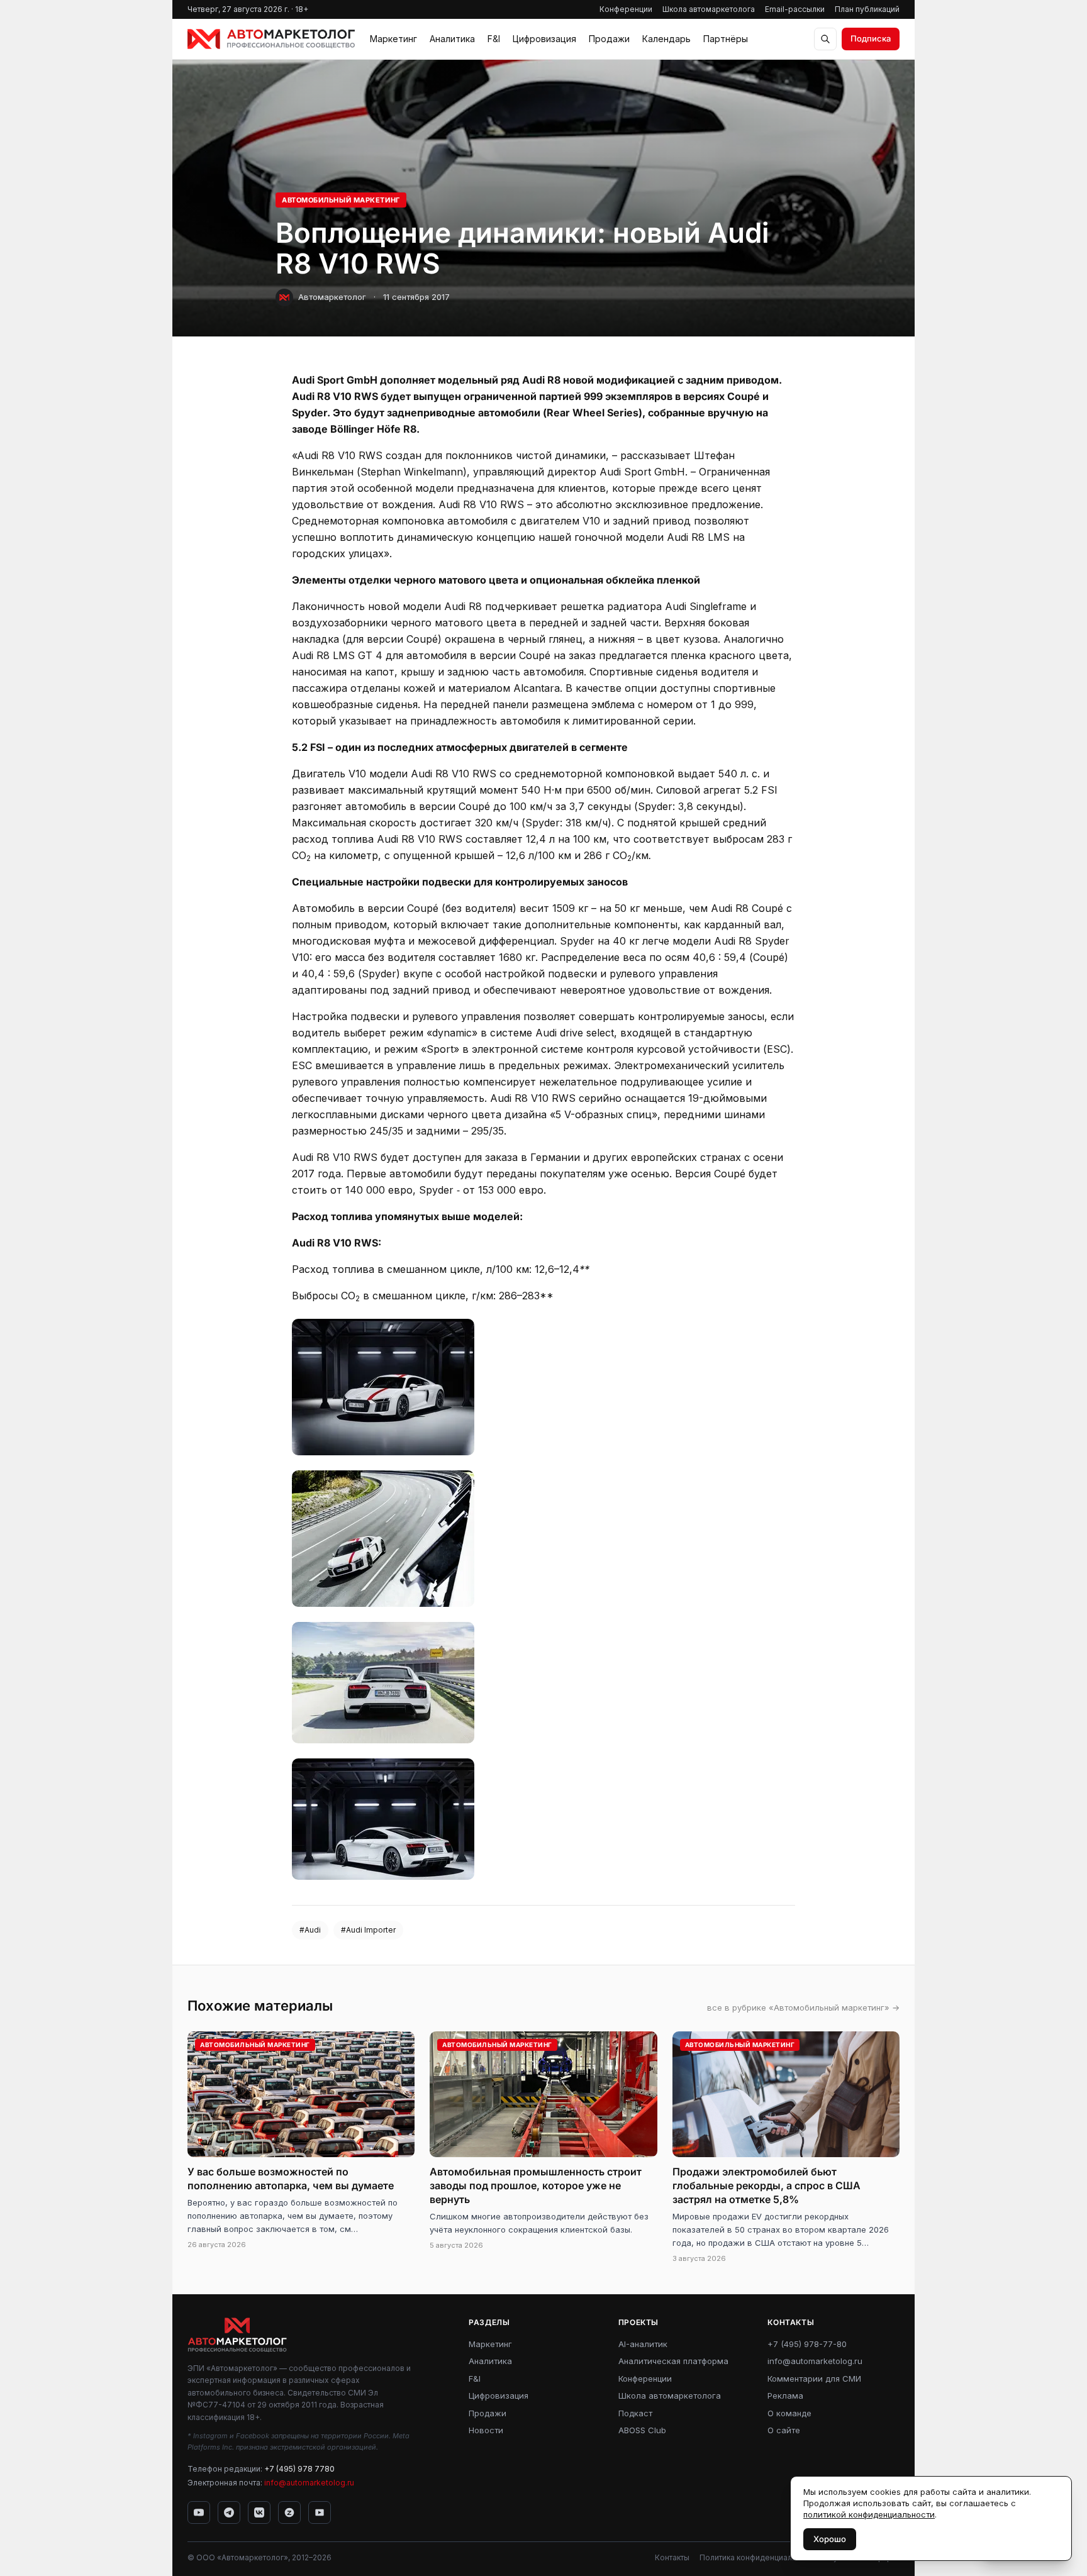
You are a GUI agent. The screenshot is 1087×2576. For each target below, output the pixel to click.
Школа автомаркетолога (709, 9)
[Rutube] (320, 2512)
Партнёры (726, 39)
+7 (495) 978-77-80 (807, 2344)
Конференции (626, 9)
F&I (494, 39)
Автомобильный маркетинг (341, 200)
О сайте (784, 2430)
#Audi (310, 1930)
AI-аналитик (643, 2344)
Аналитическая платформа (673, 2361)
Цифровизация (544, 39)
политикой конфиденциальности (869, 2514)
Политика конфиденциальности (759, 2557)
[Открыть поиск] (825, 39)
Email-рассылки (795, 9)
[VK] (259, 2512)
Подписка (871, 38)
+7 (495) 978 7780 (299, 2469)
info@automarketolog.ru (309, 2483)
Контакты (672, 2557)
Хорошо (830, 2539)
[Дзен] (289, 2512)
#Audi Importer (368, 1930)
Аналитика (452, 39)
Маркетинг (393, 39)
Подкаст (635, 2413)
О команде (789, 2413)
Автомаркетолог (332, 297)
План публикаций (867, 9)
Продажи (609, 39)
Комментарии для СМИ (814, 2379)
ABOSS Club (642, 2430)
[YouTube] (199, 2512)
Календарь (666, 39)
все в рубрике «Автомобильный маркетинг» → (803, 2007)
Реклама (785, 2396)
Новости (486, 2430)
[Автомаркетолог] (271, 39)
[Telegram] (229, 2512)
